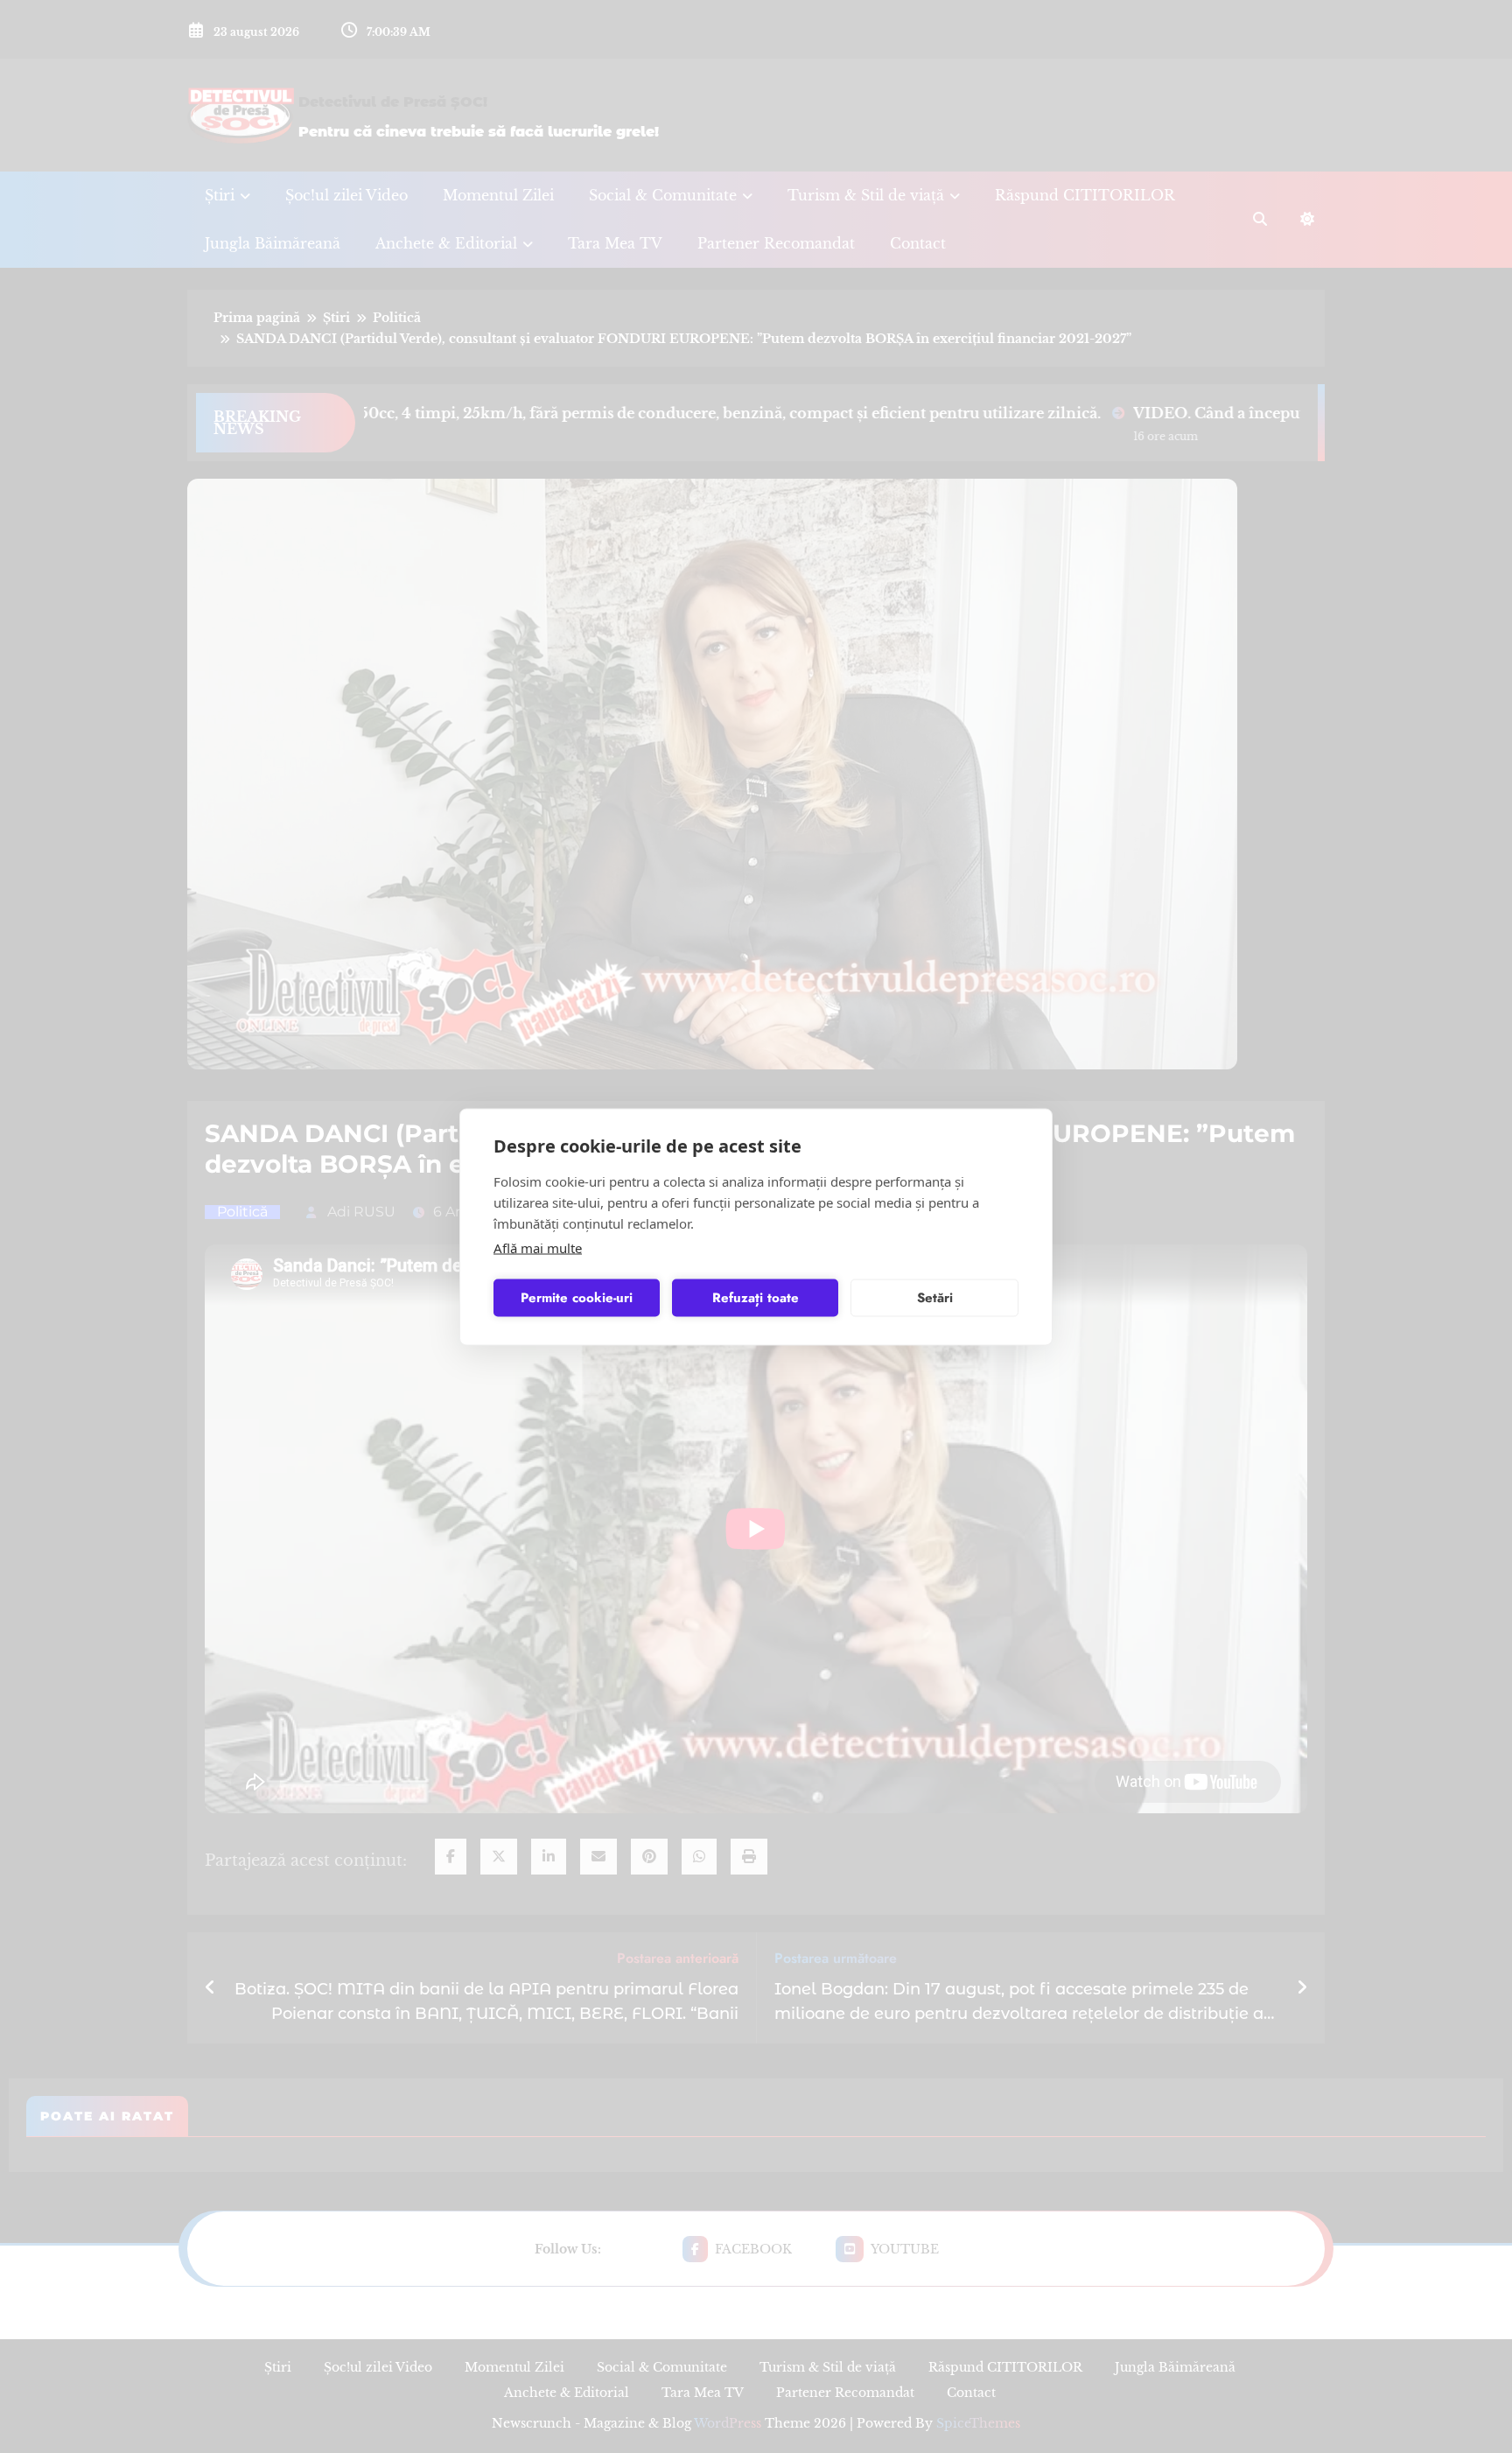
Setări (935, 1298)
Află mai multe (538, 1247)
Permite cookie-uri (577, 1298)
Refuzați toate (756, 1298)
